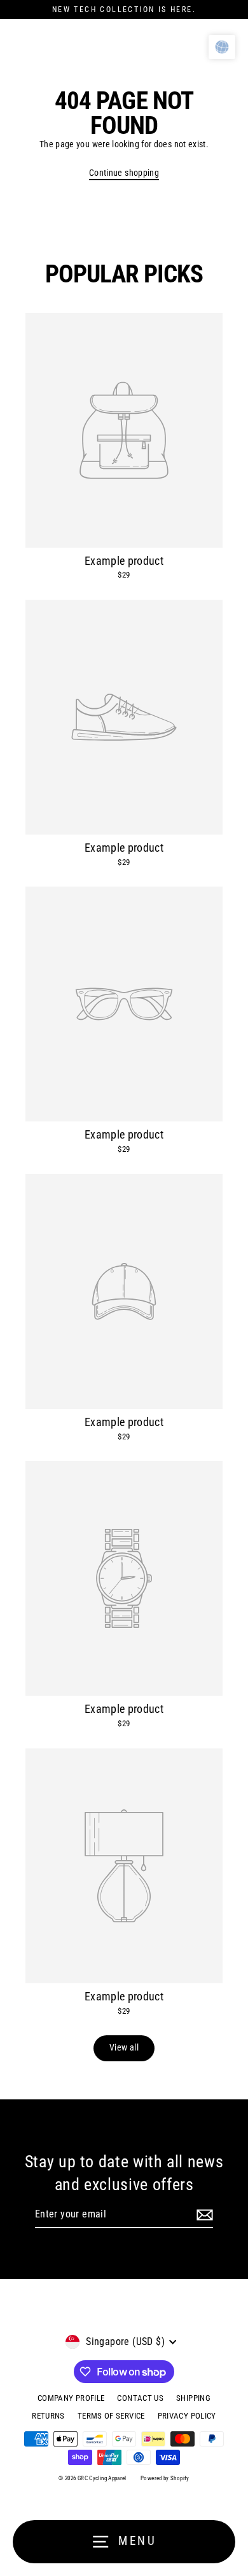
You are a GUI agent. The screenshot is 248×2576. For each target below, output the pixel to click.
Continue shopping (124, 173)
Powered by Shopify (165, 2478)
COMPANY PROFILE (71, 2398)
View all (124, 2048)
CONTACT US (140, 2398)
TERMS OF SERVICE (111, 2416)
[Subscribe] (205, 2215)
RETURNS (48, 2416)
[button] (222, 47)
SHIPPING (193, 2398)
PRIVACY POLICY (187, 2416)
